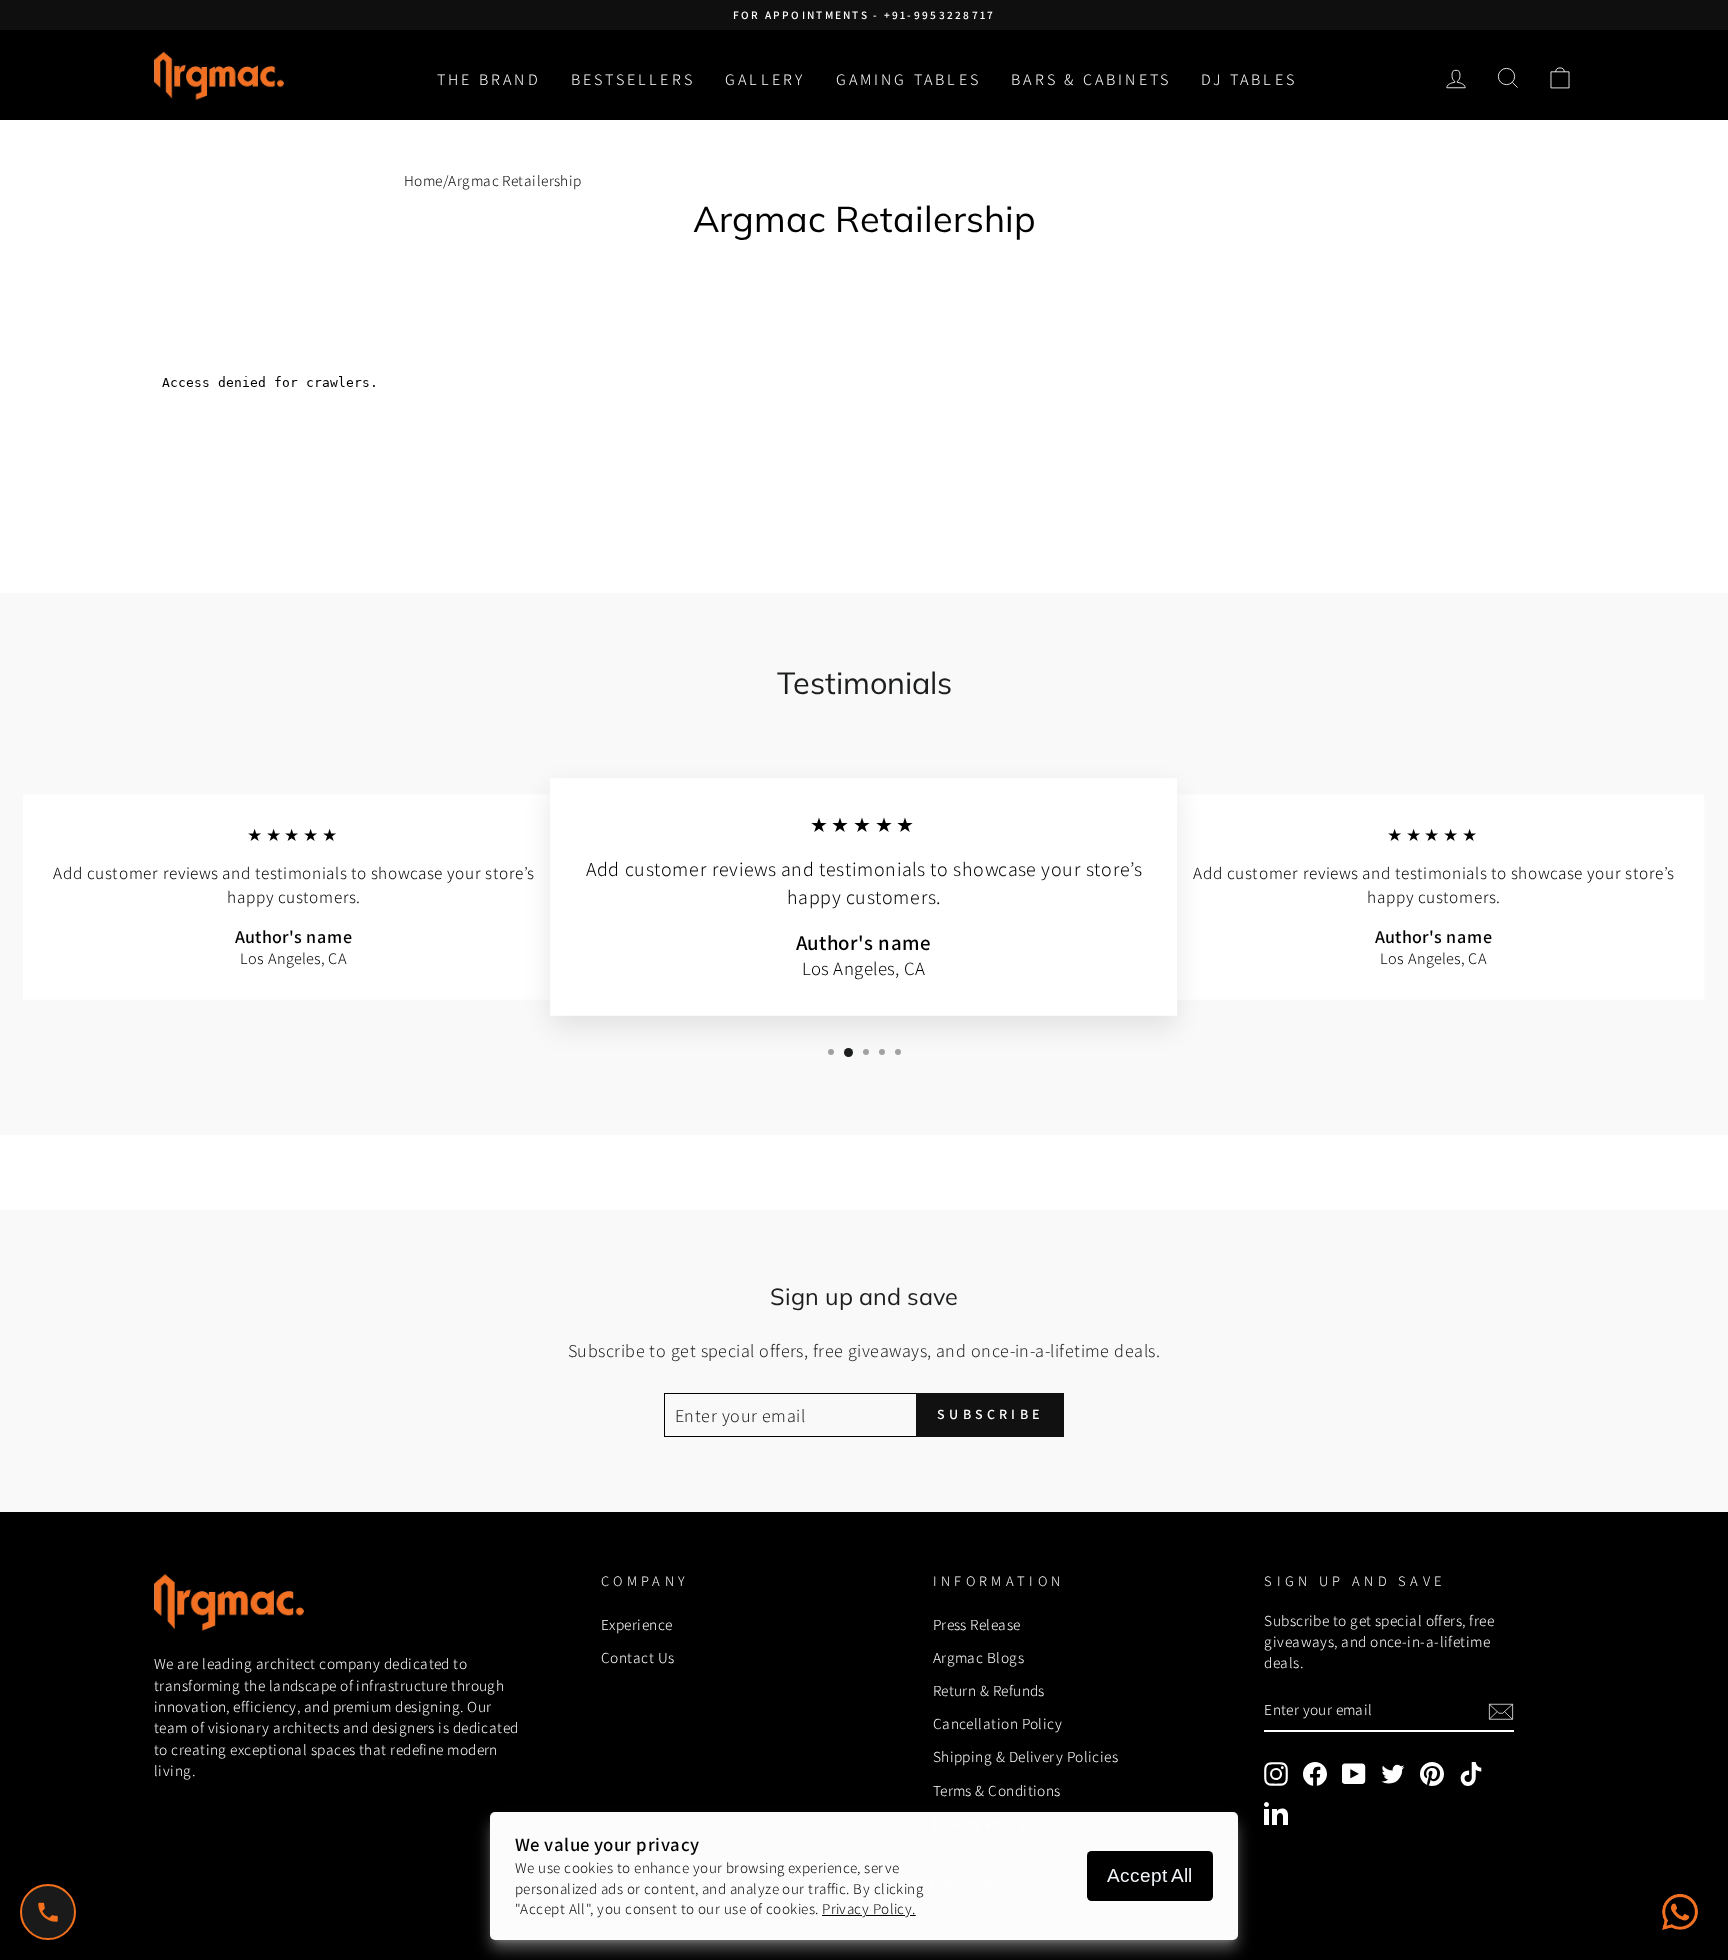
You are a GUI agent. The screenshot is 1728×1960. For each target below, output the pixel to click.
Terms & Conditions (997, 1790)
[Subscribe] (1501, 1710)
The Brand (489, 79)
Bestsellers (633, 79)
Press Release (977, 1624)
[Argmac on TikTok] (1471, 1774)
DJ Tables (1249, 79)
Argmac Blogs (978, 1657)
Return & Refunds (989, 1690)
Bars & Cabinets (1091, 79)
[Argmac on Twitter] (1393, 1774)
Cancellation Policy (998, 1723)
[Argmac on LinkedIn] (1276, 1813)
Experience (637, 1624)
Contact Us (638, 1657)
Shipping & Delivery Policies (1026, 1756)
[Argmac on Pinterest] (1432, 1774)
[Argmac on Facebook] (1315, 1774)
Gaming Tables (909, 79)
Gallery (765, 79)
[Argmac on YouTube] (1354, 1774)
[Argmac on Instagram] (1276, 1774)
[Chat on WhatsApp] (1680, 1912)
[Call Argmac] (48, 1912)
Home (423, 180)
